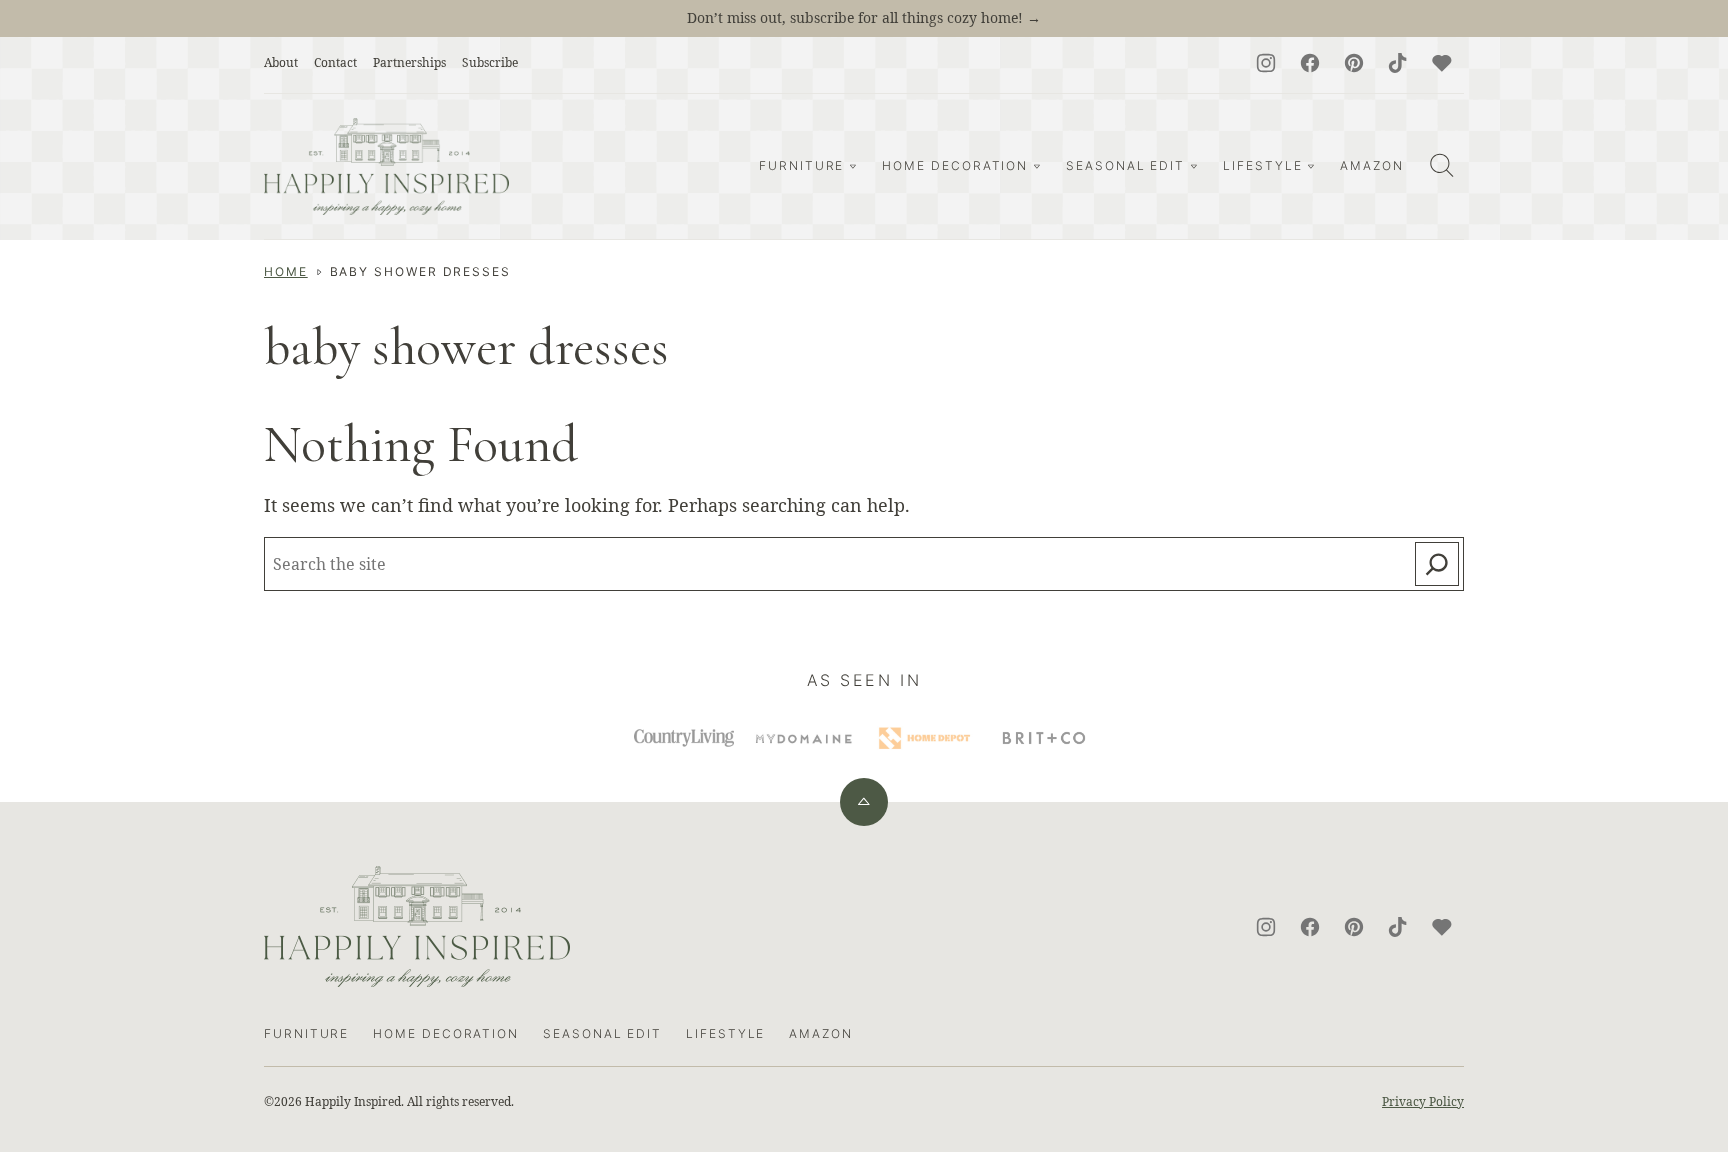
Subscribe (490, 62)
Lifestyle (1262, 165)
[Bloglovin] (1442, 63)
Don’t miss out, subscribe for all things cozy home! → (864, 17)
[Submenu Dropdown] (853, 166)
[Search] (1442, 165)
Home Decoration (955, 165)
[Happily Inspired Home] (386, 166)
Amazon (1372, 165)
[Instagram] (1266, 63)
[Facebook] (1310, 63)
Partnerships (409, 62)
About (281, 62)
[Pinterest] (1354, 63)
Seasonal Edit (1125, 165)
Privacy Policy (1423, 1101)
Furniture (801, 165)
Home (286, 271)
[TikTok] (1398, 63)
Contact (335, 62)
